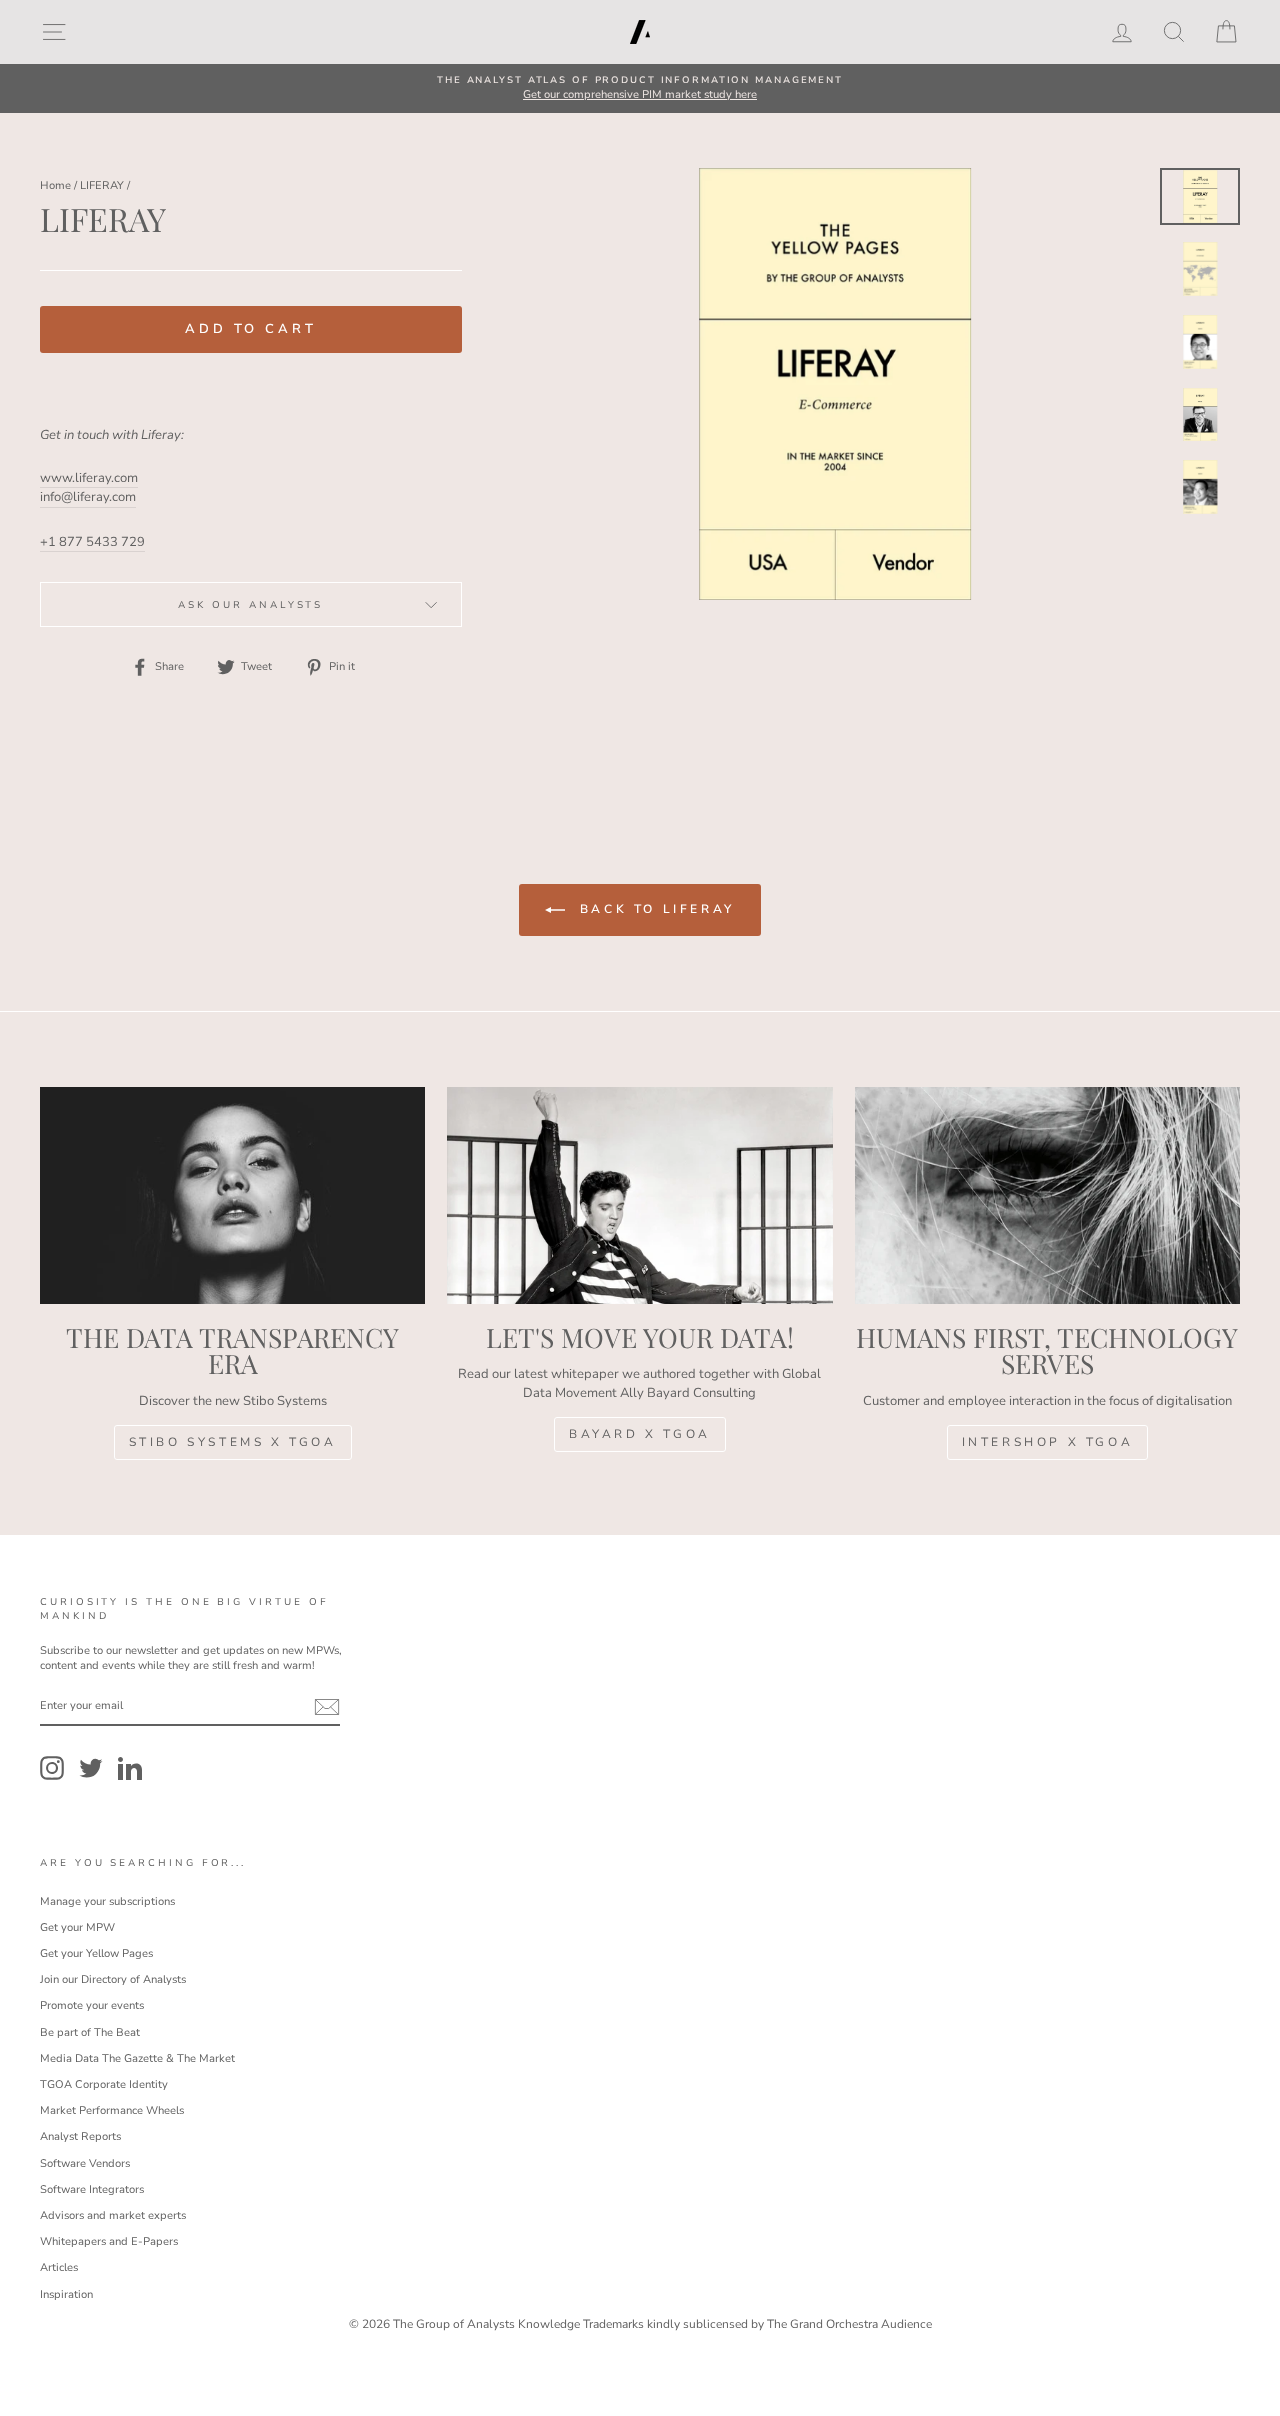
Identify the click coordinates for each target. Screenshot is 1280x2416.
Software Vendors (85, 2163)
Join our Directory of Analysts (113, 1979)
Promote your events (92, 2005)
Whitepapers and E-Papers (109, 2241)
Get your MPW (77, 1927)
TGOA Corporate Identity (104, 2084)
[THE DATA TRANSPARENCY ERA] (232, 1195)
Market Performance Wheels (112, 2110)
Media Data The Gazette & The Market (137, 2058)
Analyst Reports (80, 2136)
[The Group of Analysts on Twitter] (91, 1768)
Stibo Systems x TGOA (233, 1442)
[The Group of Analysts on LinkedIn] (130, 1768)
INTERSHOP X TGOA (1048, 1442)
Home (55, 185)
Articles (59, 2267)
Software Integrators (92, 2189)
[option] (640, 88)
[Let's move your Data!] (639, 1195)
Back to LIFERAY (654, 909)
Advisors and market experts (113, 2215)
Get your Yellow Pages (96, 1953)
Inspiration (66, 2294)
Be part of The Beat (90, 2032)
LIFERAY (102, 185)
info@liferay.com (88, 497)
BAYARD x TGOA (640, 1434)
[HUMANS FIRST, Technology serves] (1047, 1195)
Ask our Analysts (250, 604)
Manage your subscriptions (107, 1901)
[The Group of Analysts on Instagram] (52, 1768)
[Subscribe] (327, 1707)
